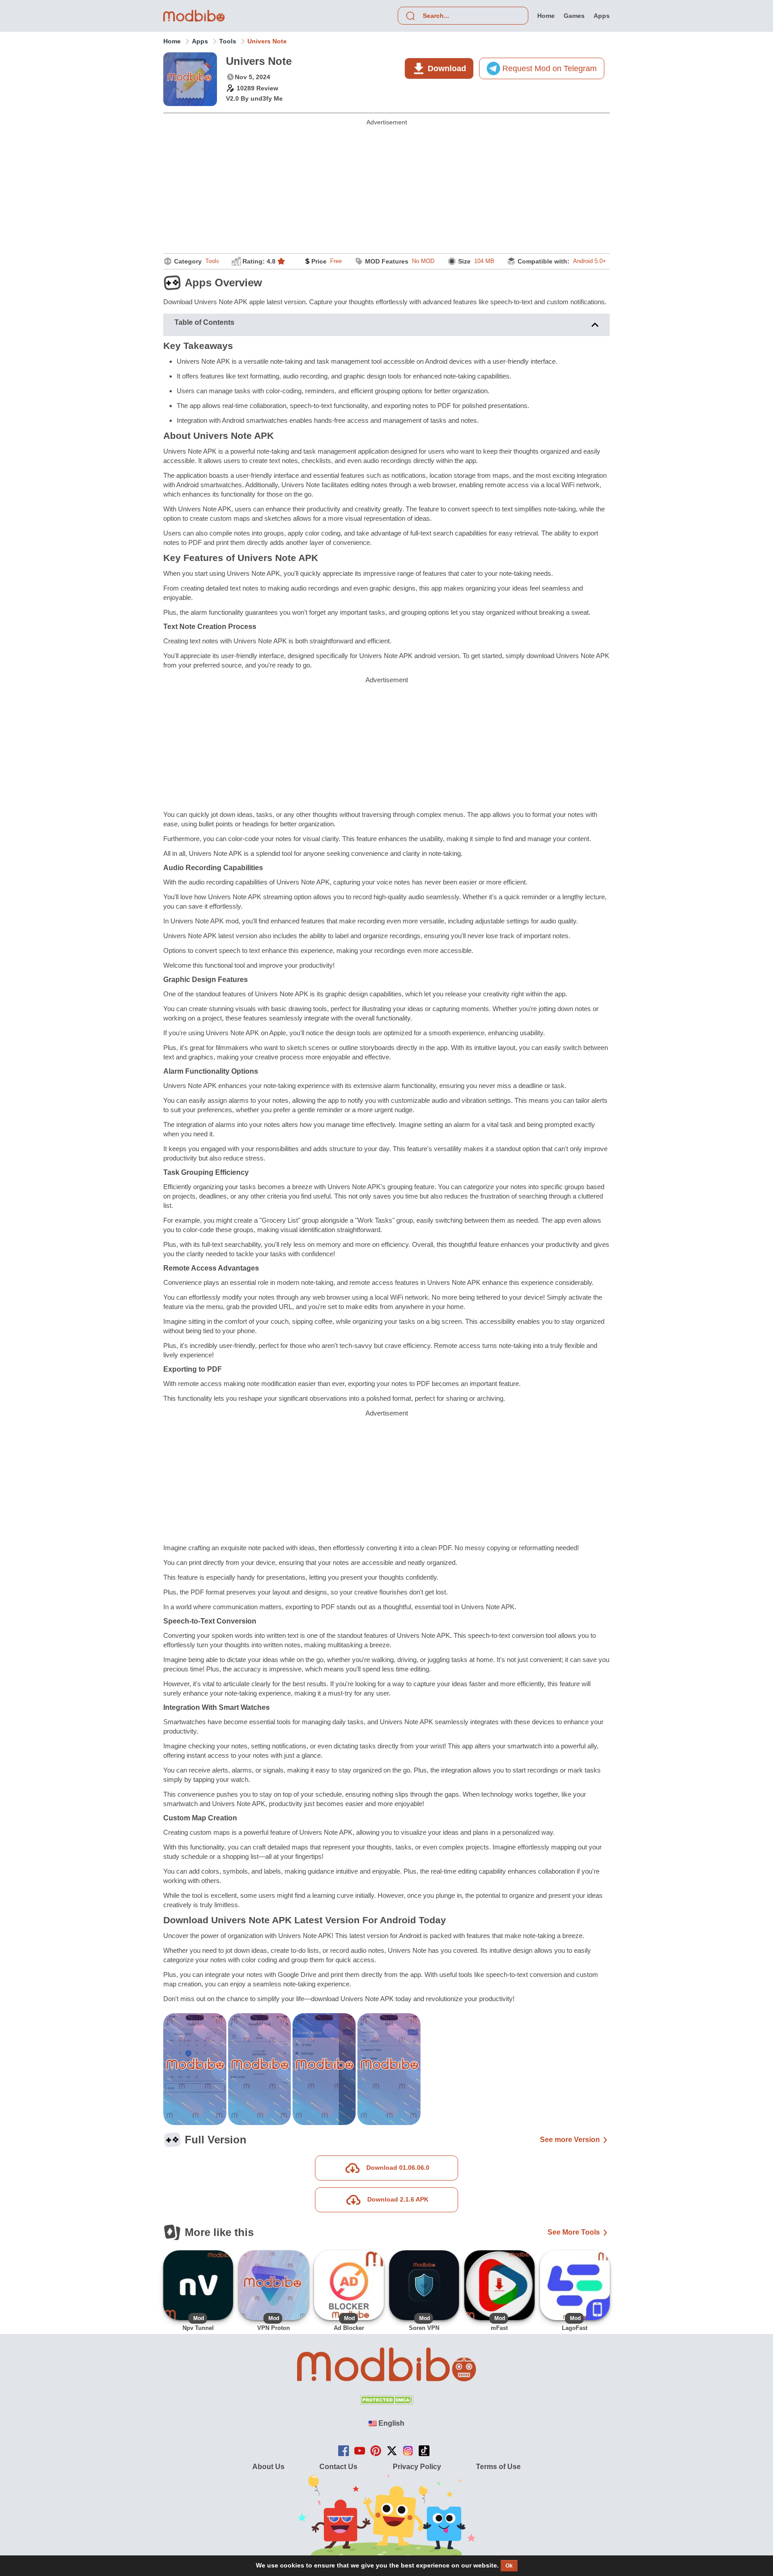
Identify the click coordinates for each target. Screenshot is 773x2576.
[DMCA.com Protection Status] (386, 2402)
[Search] (410, 16)
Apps (200, 41)
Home (172, 41)
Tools (228, 41)
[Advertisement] (386, 188)
